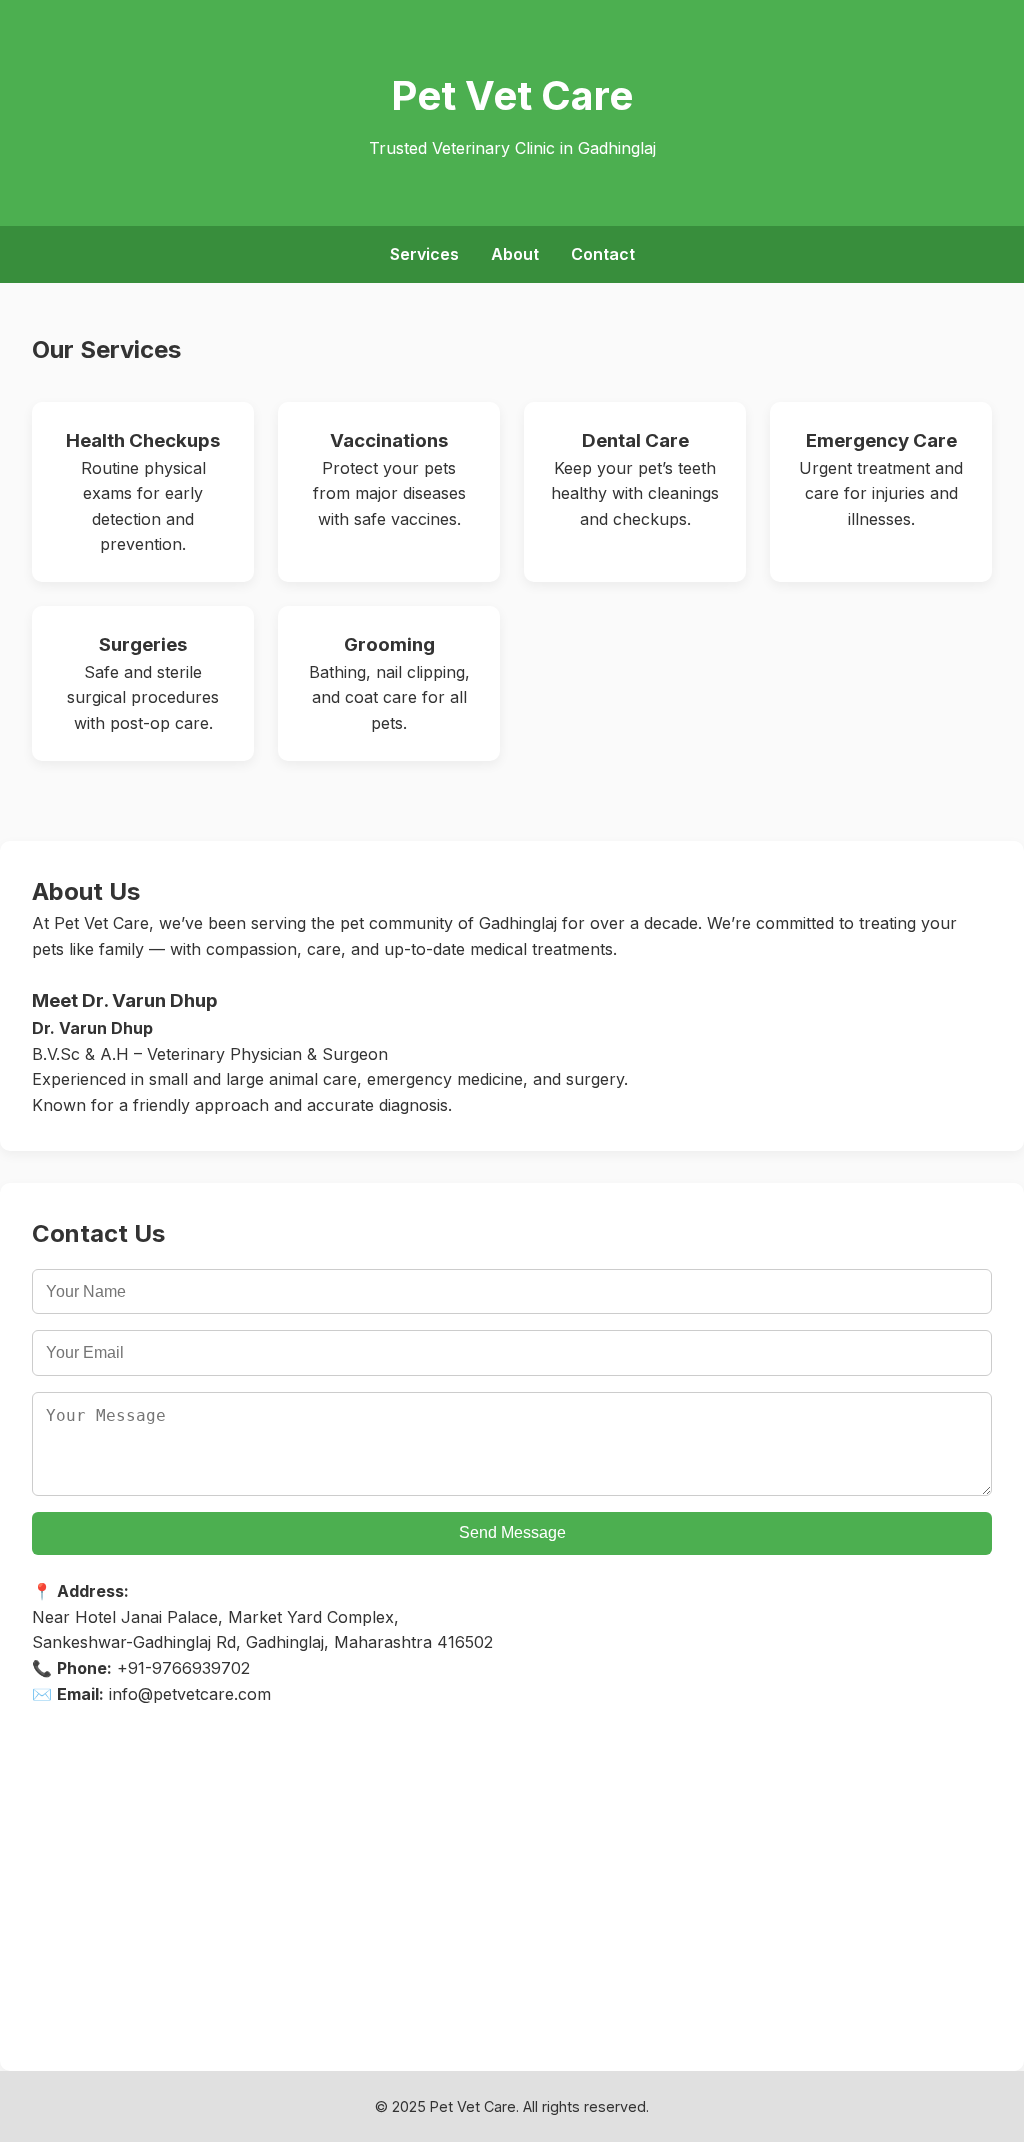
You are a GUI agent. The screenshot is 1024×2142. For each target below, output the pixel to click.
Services (424, 254)
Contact (603, 254)
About (515, 254)
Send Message (512, 1532)
